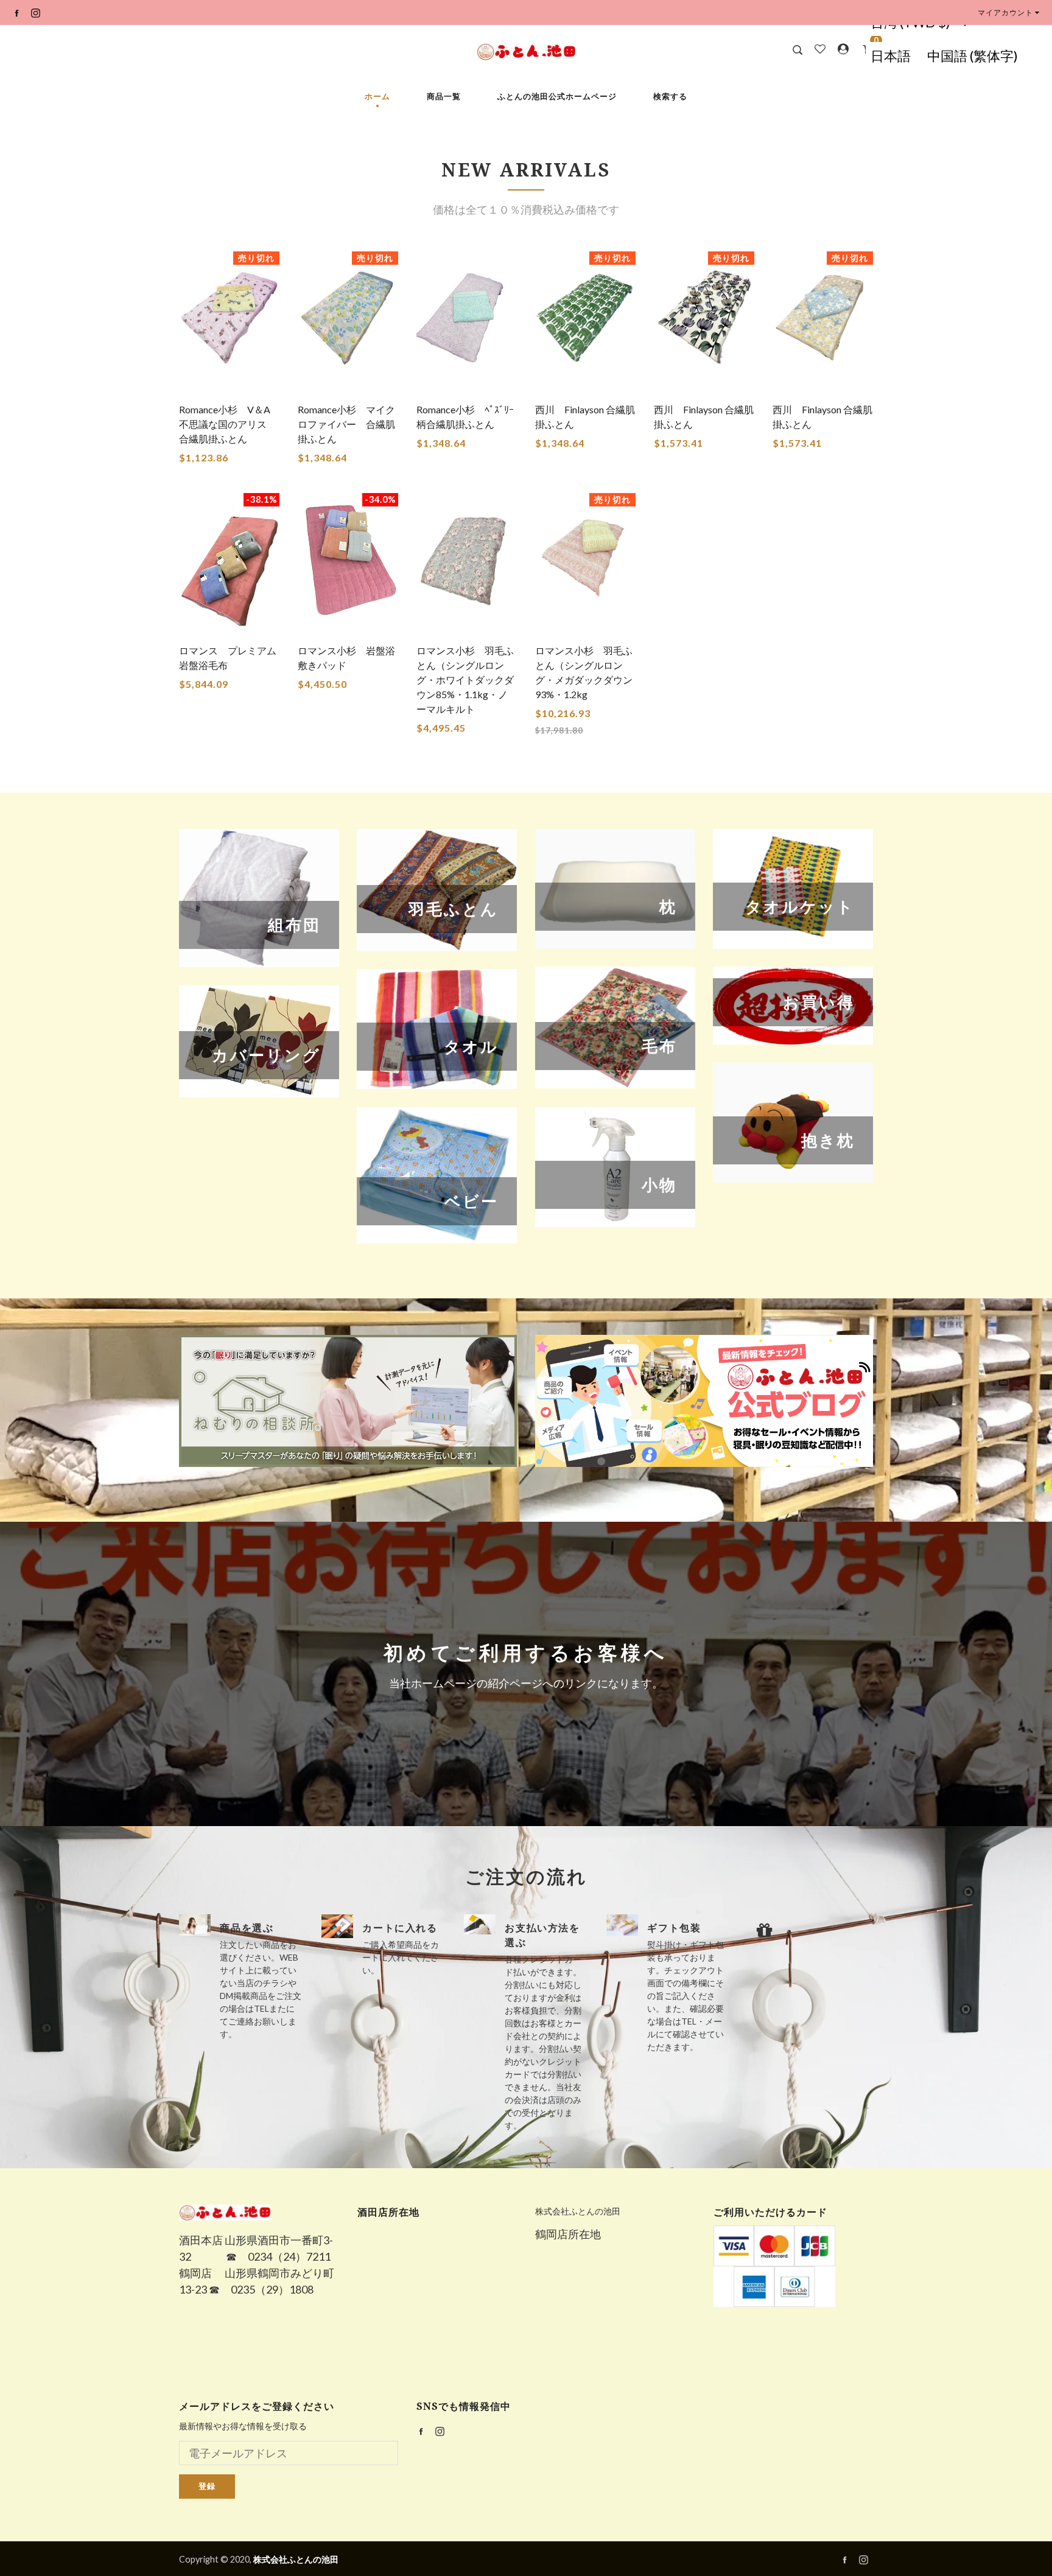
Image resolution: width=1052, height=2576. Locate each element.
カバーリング (259, 1041)
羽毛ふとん (437, 890)
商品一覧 (444, 96)
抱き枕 (793, 1123)
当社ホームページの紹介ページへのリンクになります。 (526, 1683)
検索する (670, 96)
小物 (615, 1167)
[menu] (944, 56)
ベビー (437, 1175)
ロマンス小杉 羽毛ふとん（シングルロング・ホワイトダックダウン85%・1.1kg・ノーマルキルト (465, 680)
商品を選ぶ (247, 1928)
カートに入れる (400, 1928)
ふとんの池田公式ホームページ (557, 96)
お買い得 (793, 1006)
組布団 (259, 898)
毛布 (615, 1027)
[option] (241, 1977)
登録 (207, 2486)
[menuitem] (890, 56)
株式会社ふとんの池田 (578, 2211)
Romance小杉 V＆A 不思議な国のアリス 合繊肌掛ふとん (230, 424)
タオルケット (793, 889)
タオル (437, 1029)
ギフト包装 (674, 1928)
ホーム (377, 96)
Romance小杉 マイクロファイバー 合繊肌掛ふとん (346, 424)
